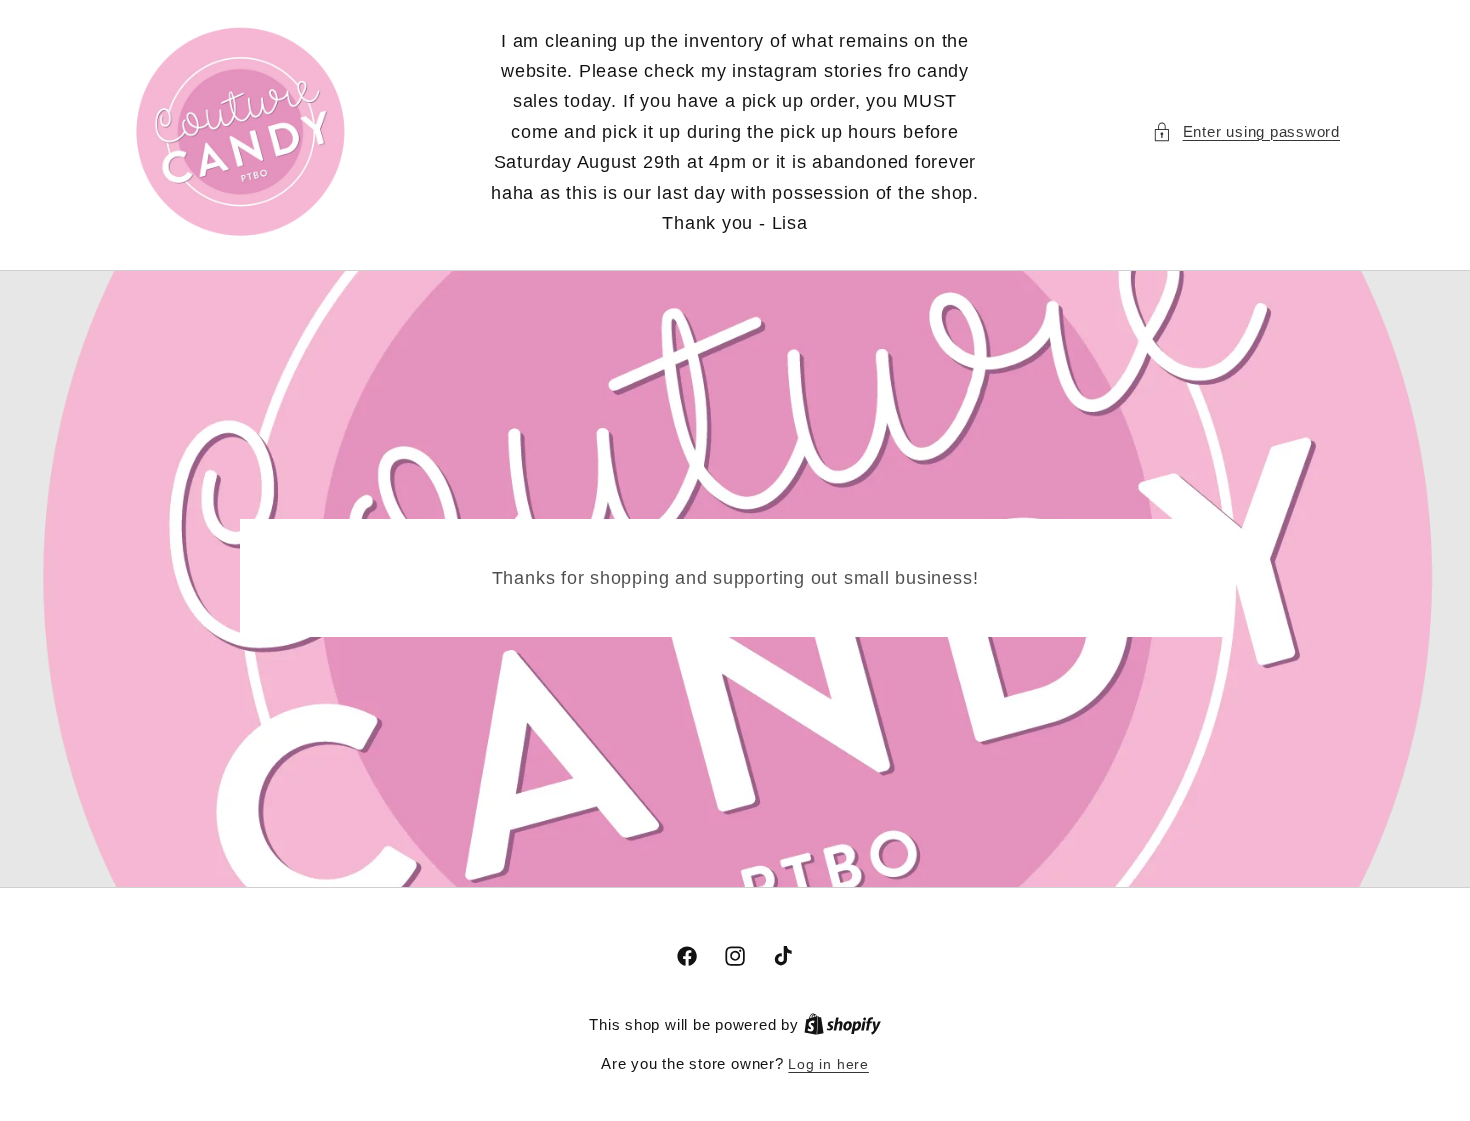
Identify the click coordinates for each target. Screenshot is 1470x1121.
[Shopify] (842, 1025)
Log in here (828, 1064)
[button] (1246, 132)
